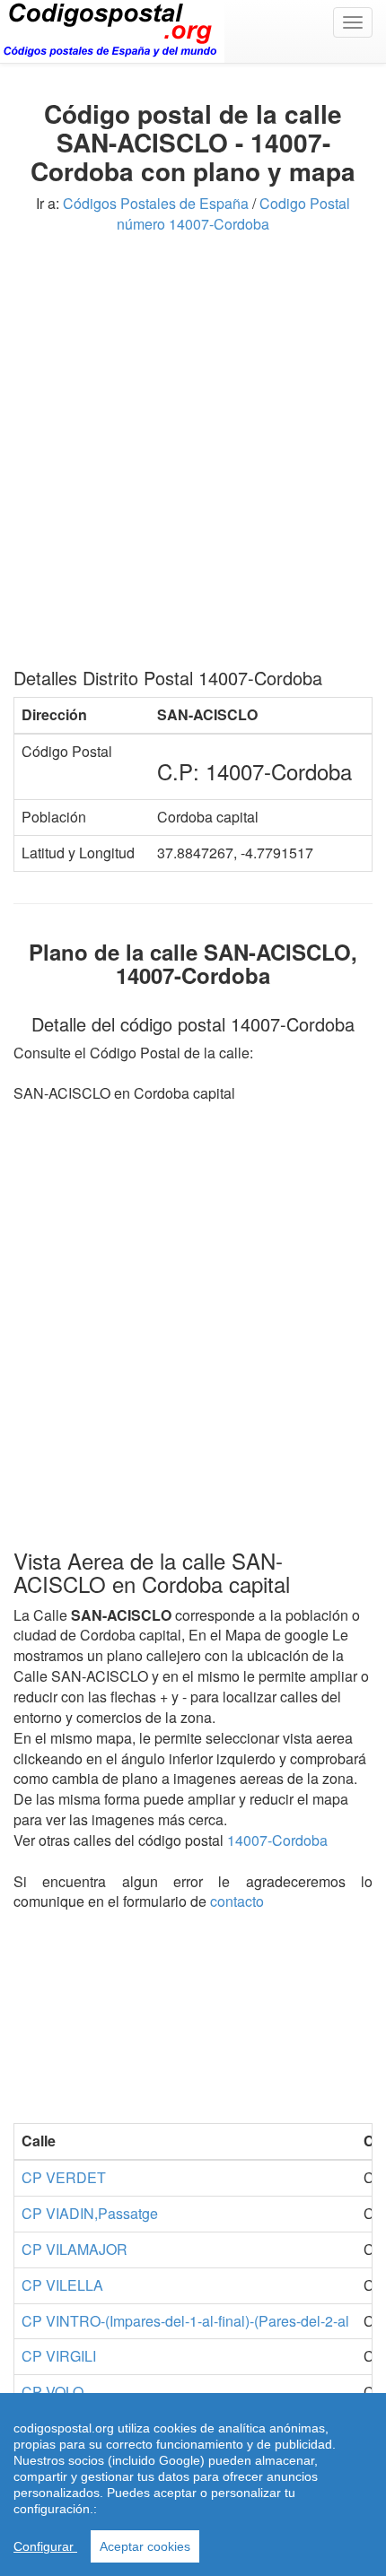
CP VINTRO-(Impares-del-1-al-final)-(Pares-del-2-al (185, 2321)
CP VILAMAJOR (75, 2249)
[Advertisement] (193, 457)
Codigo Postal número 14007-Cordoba (233, 213)
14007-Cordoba (277, 1840)
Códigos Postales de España (156, 203)
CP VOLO (53, 2392)
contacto (237, 1901)
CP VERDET (64, 2177)
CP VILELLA (62, 2285)
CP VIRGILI (59, 2356)
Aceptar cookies (145, 2546)
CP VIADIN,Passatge (90, 2213)
